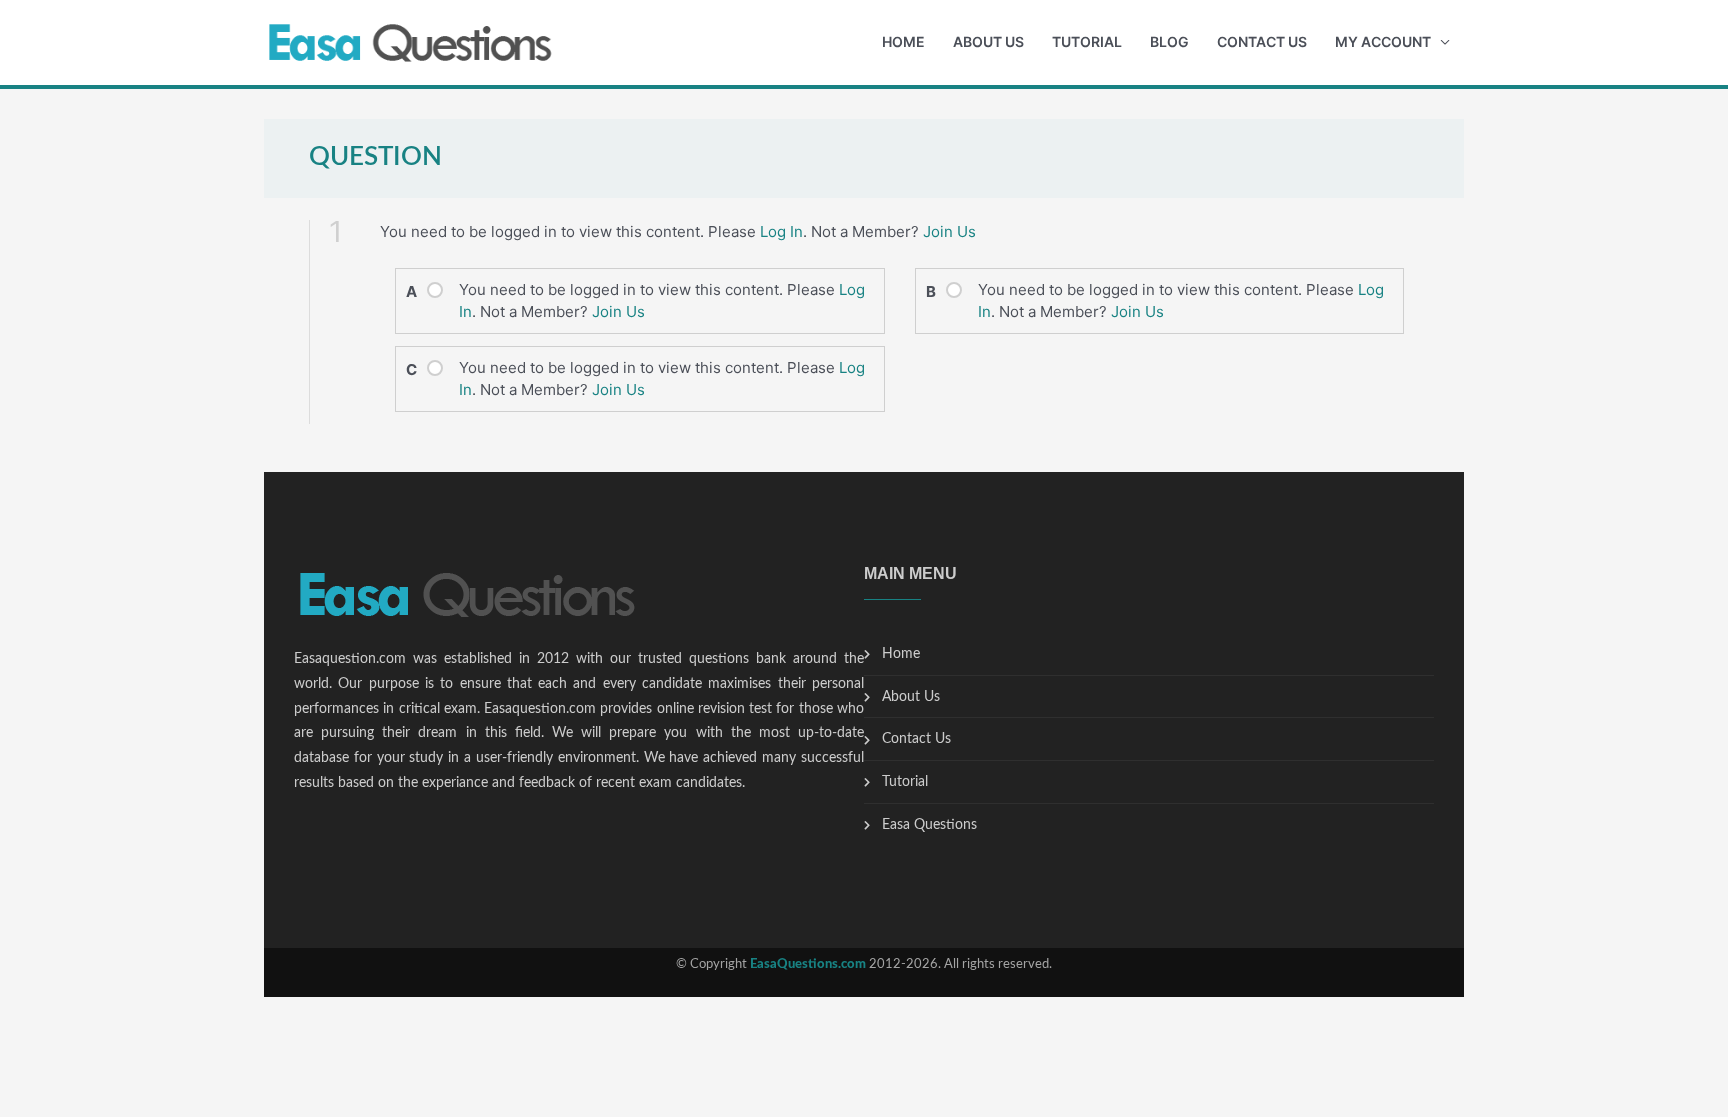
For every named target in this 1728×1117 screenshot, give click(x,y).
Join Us (949, 231)
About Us (988, 41)
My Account (1383, 41)
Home (903, 41)
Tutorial (1087, 41)
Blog (1169, 41)
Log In (781, 231)
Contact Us (1262, 41)
